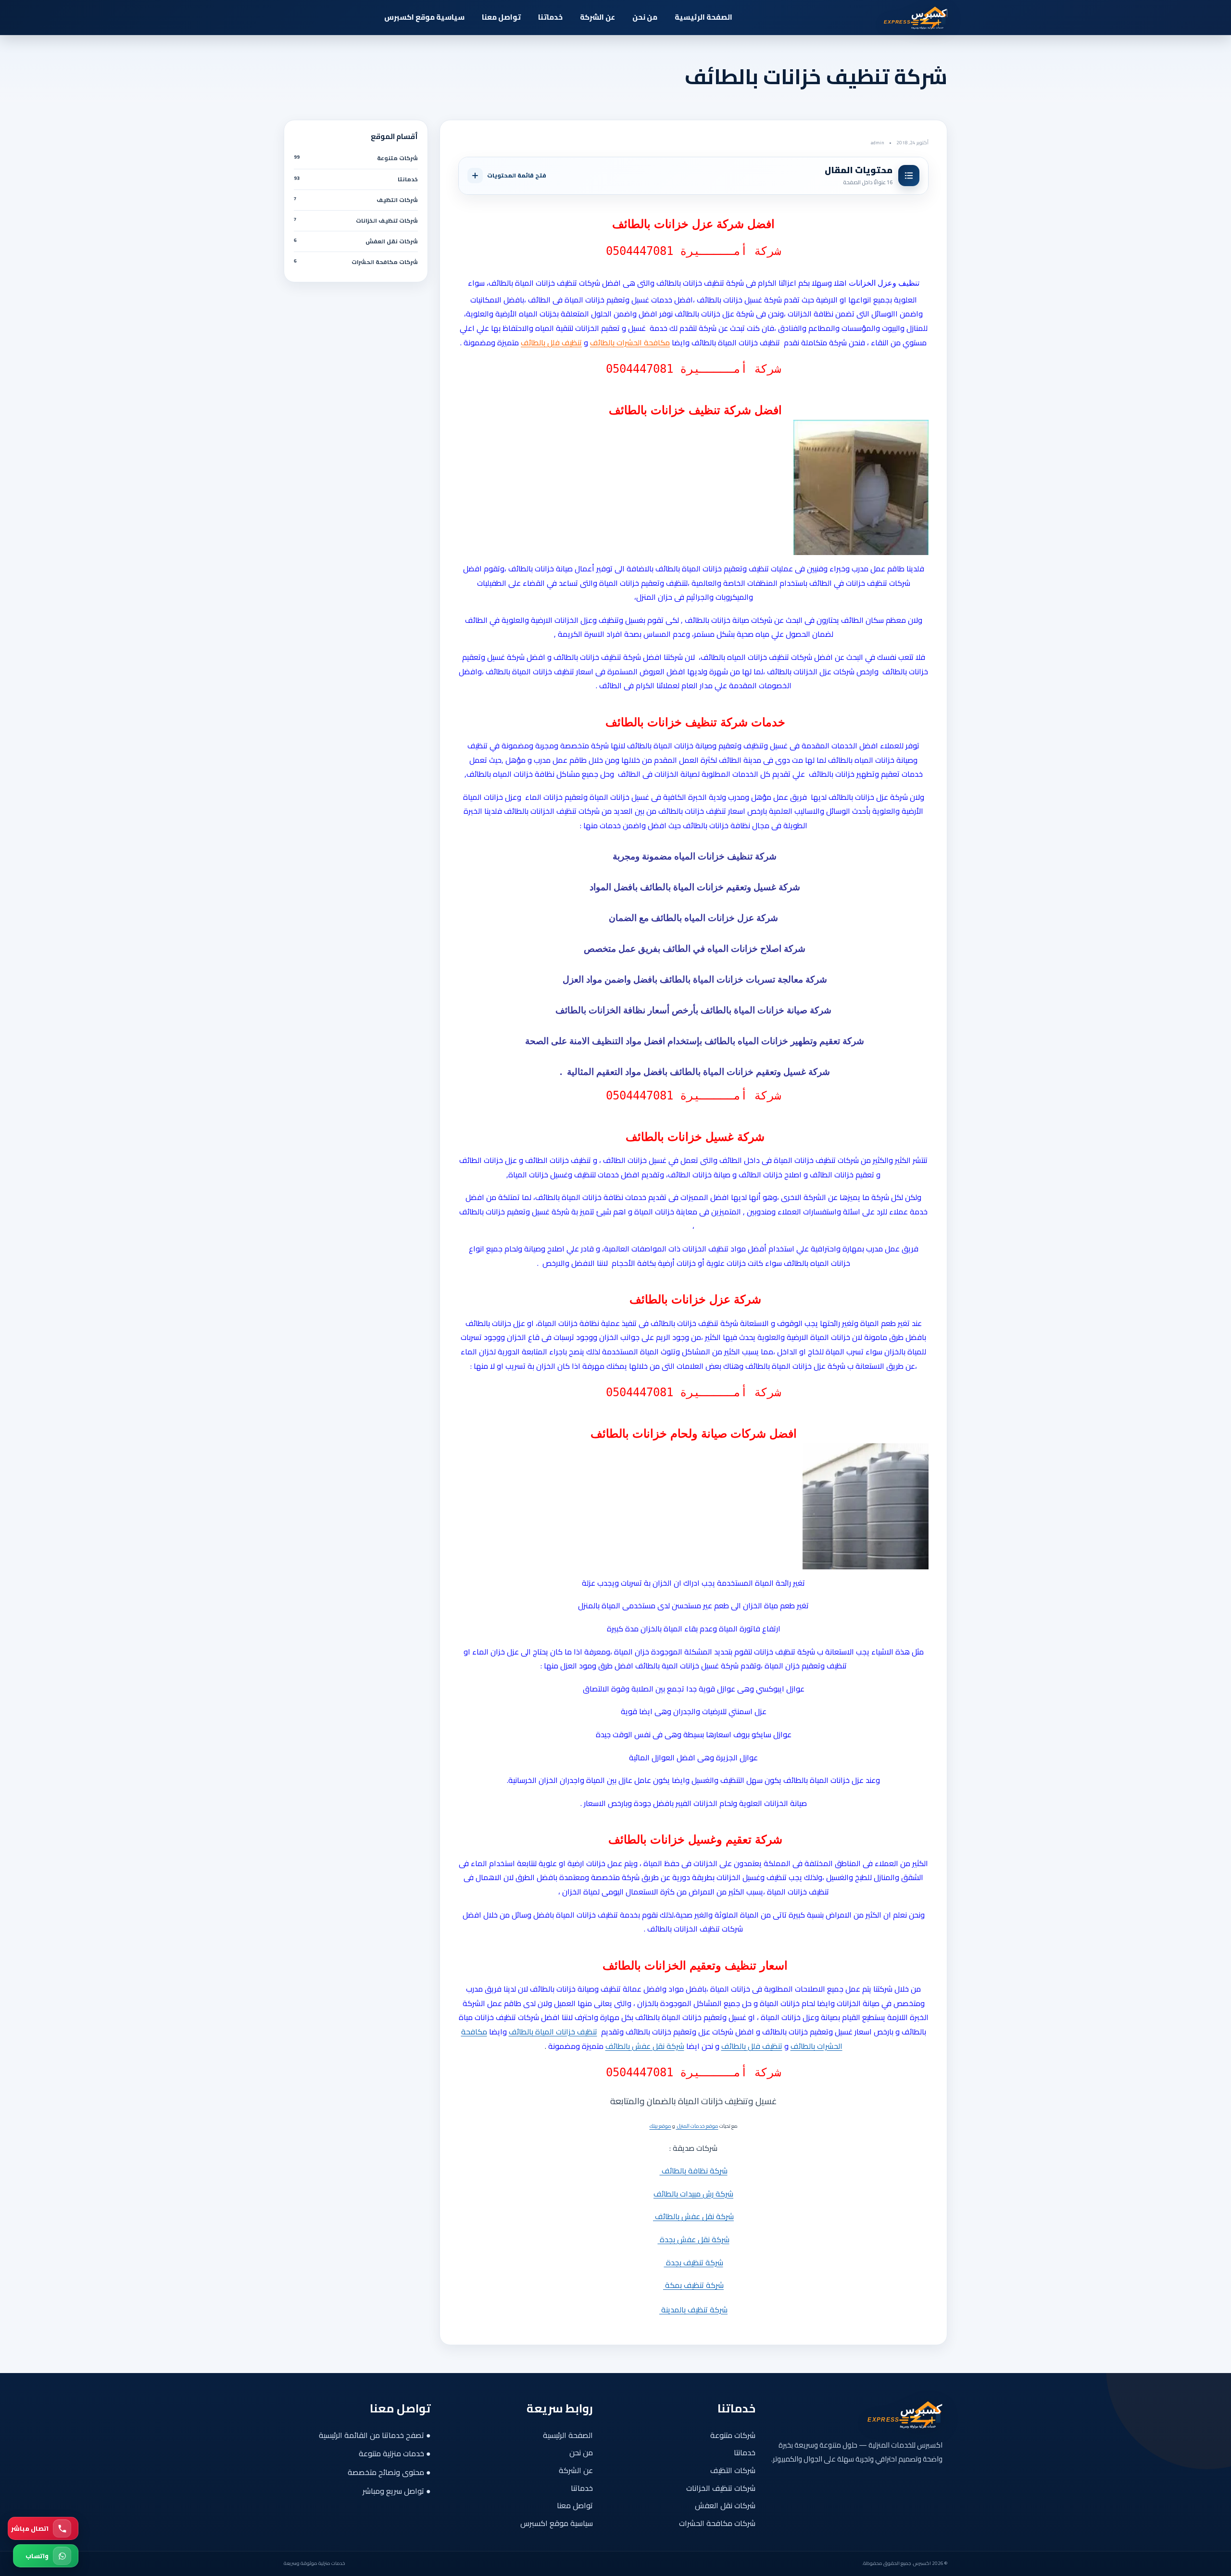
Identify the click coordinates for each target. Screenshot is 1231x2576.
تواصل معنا (501, 17)
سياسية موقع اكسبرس (424, 17)
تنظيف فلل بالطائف (551, 342)
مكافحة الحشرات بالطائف (630, 342)
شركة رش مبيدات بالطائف (693, 2194)
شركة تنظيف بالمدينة (693, 2310)
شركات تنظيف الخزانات (721, 2488)
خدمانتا (745, 2452)
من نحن (645, 17)
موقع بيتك (660, 2126)
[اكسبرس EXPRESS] (894, 17)
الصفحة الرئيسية (703, 17)
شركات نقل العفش (725, 2505)
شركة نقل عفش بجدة (694, 2239)
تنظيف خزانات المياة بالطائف (553, 2032)
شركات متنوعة (733, 2435)
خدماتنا (550, 17)
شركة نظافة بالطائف (694, 2171)
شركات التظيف (733, 2470)
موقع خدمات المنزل (697, 2126)
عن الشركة (597, 17)
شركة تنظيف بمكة (693, 2285)
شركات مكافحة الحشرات (717, 2523)
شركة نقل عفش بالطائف (645, 2046)
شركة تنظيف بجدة (694, 2262)
